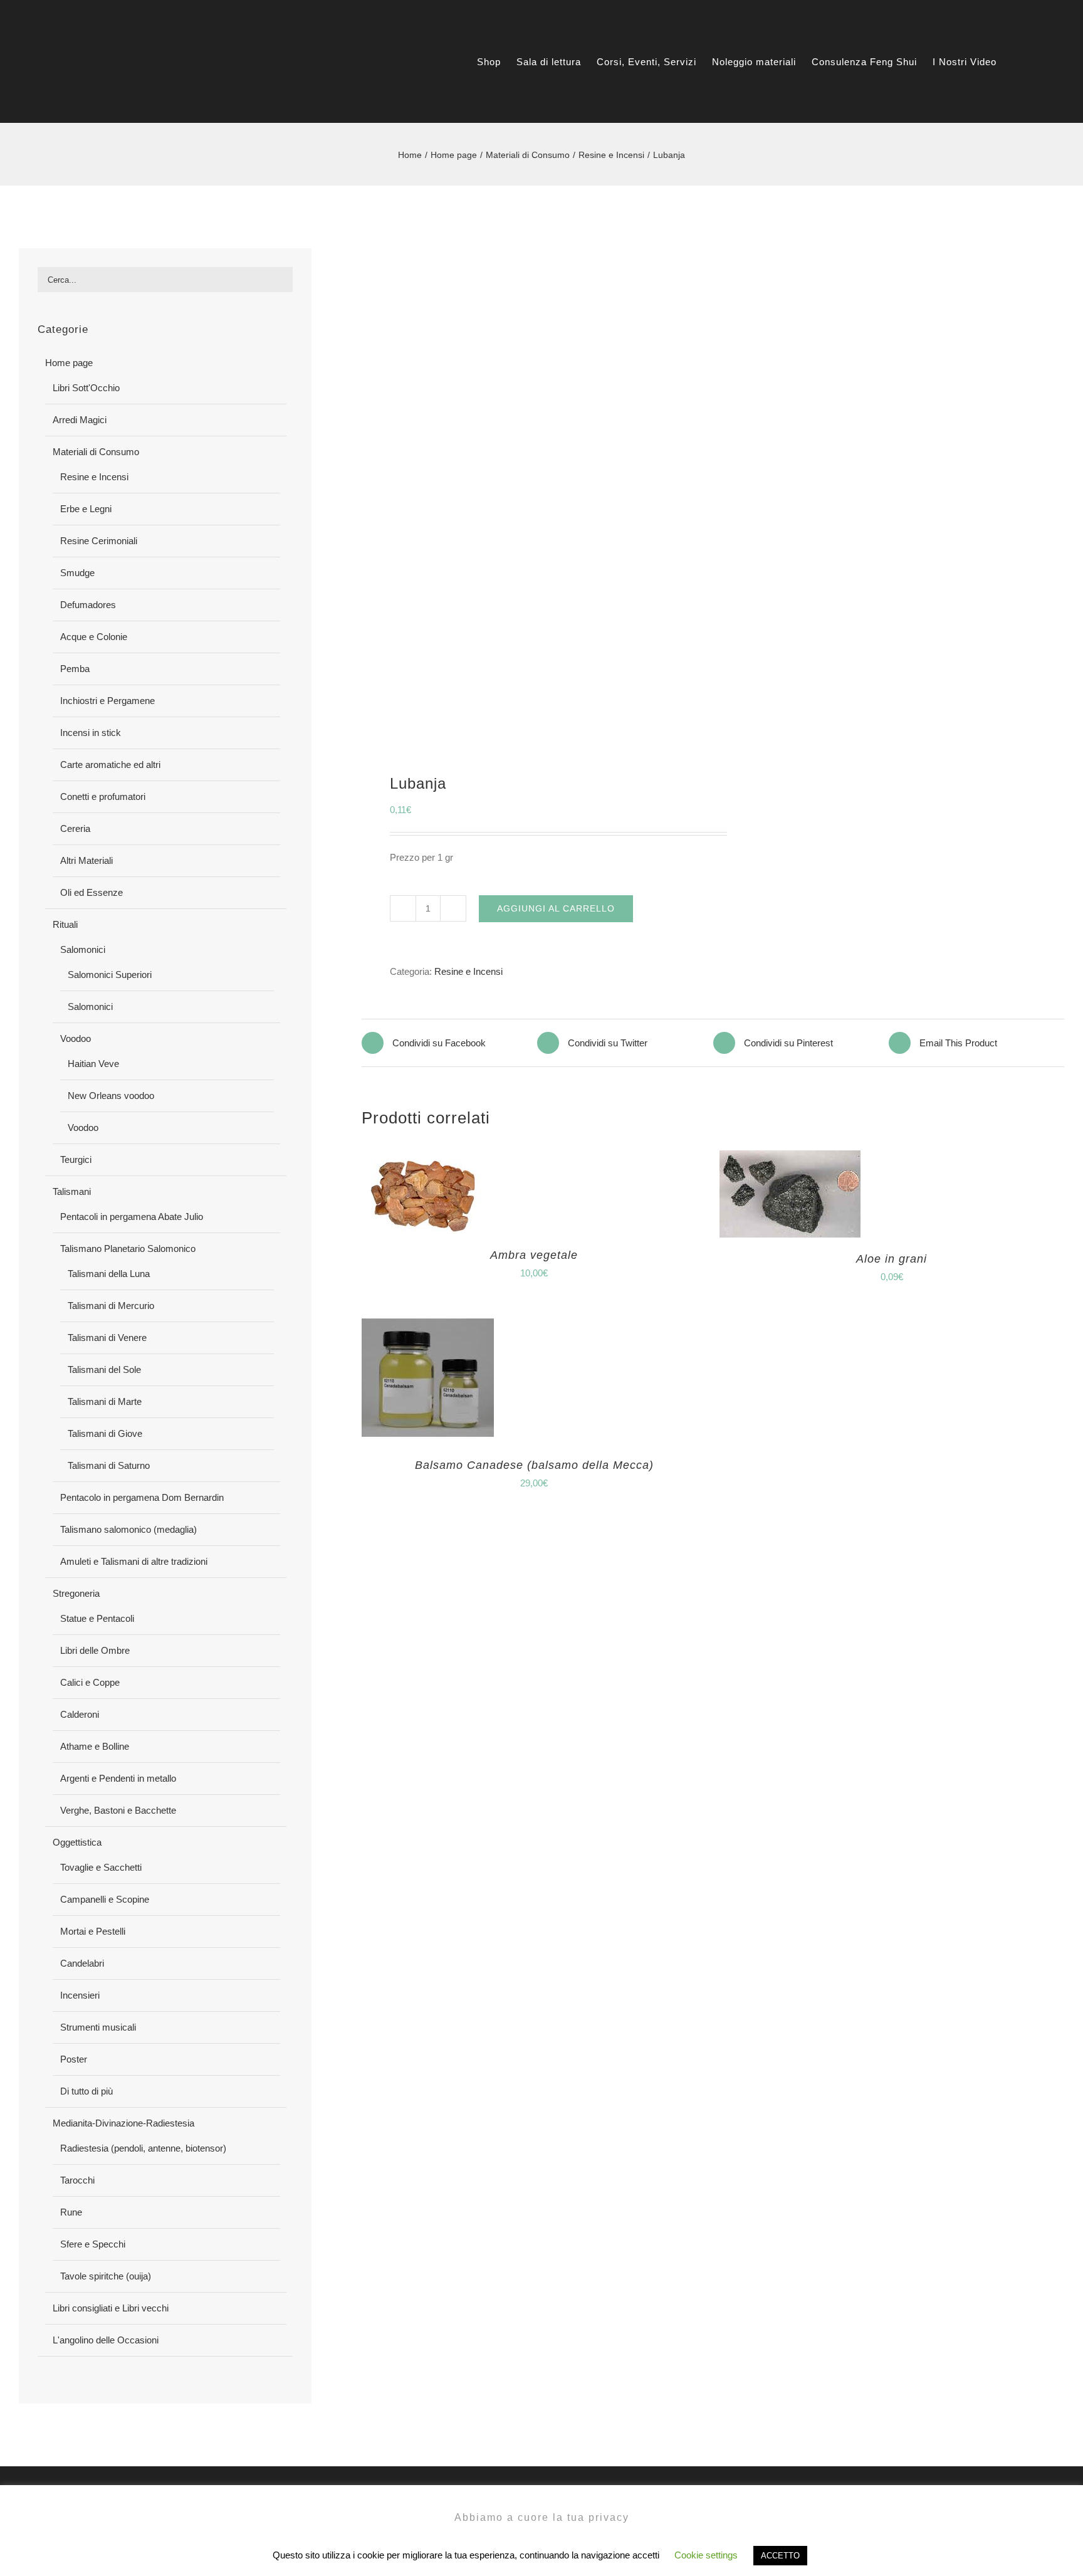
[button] (1044, 62)
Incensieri (80, 1995)
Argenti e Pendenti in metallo (118, 1778)
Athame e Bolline (95, 1746)
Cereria (75, 828)
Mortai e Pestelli (93, 1931)
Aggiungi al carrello (556, 908)
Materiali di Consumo (96, 452)
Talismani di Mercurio (111, 1306)
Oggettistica (77, 1842)
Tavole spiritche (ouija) (106, 2276)
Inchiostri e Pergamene (107, 701)
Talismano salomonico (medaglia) (128, 1529)
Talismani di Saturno (109, 1465)
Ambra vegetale (534, 1255)
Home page (69, 363)
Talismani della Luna (109, 1274)
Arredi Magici (80, 420)
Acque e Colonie (94, 637)
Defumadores (88, 605)
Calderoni (80, 1714)
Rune (71, 2212)
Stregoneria (76, 1593)
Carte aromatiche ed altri (110, 765)
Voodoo (76, 1038)
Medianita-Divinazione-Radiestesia (123, 2123)
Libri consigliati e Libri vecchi (111, 2308)
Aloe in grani (892, 1259)
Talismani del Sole (104, 1369)
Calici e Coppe (90, 1682)
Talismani (72, 1191)
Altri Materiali (86, 860)
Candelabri (82, 1963)
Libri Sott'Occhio (86, 388)
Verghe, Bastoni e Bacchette (118, 1810)
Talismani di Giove (105, 1433)
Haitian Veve (93, 1064)
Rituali (65, 924)
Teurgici (76, 1159)
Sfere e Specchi (93, 2244)
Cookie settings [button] (706, 2555)
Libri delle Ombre (95, 1650)
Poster (74, 2059)
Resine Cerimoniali (99, 541)
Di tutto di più (86, 2091)
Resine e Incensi (468, 971)
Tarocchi (77, 2180)
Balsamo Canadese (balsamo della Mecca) (534, 1465)
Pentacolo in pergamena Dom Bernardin (142, 1497)
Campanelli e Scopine (105, 1899)
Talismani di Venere (107, 1338)
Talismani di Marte (105, 1401)
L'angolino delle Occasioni (106, 2340)
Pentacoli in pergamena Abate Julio (132, 1217)
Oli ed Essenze (92, 892)
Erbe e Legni (86, 509)
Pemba (75, 669)
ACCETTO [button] (780, 2556)
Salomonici (83, 949)
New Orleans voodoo (111, 1096)
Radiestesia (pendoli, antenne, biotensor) (143, 2148)
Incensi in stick (91, 733)
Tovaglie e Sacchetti (101, 1867)
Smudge (77, 573)
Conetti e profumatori (103, 796)
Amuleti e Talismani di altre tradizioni (134, 1561)
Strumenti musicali (98, 2027)
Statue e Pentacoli (97, 1618)
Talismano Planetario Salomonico (128, 1249)
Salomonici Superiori (110, 975)
